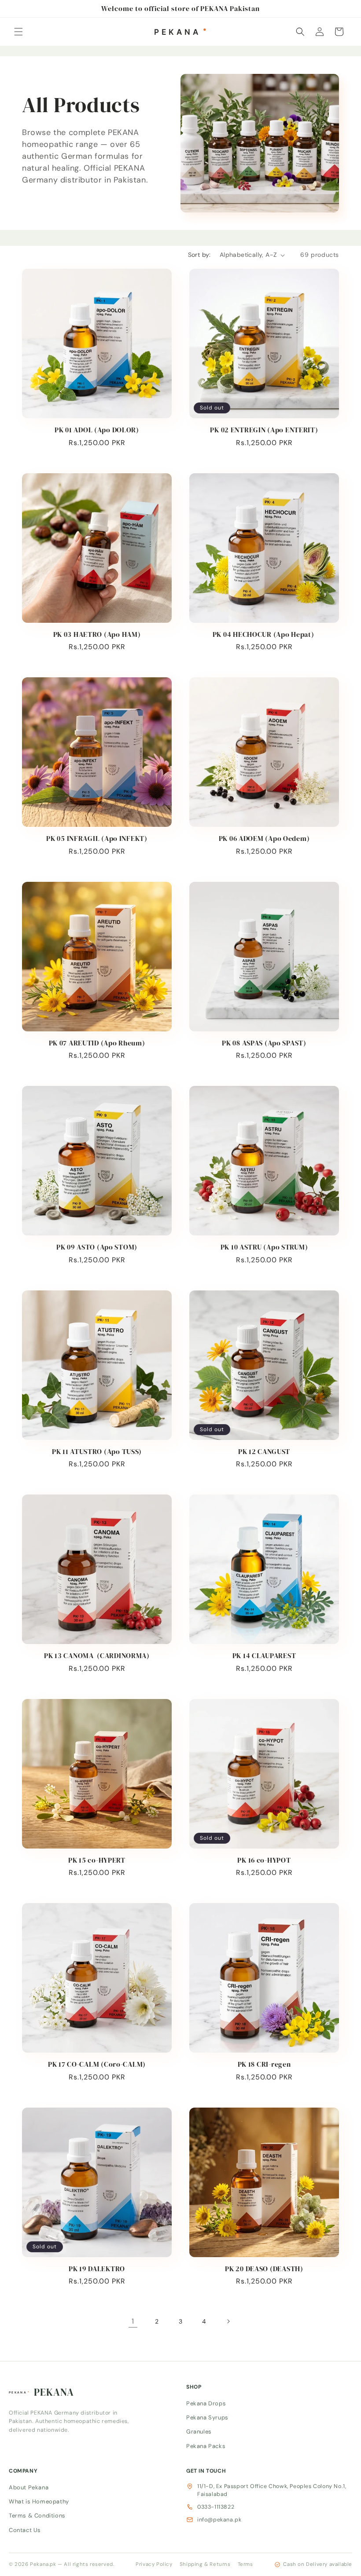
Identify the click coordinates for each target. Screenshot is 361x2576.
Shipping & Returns (205, 2564)
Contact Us (25, 2530)
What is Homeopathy (39, 2501)
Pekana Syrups (207, 2417)
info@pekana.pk (219, 2520)
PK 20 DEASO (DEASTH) (264, 2269)
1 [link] (133, 2321)
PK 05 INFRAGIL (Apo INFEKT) (97, 839)
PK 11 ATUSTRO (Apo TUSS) (97, 1452)
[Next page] (228, 2321)
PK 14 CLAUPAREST (264, 1656)
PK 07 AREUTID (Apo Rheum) (97, 1043)
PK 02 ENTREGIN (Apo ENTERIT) (264, 430)
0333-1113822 (216, 2507)
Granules (199, 2432)
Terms (245, 2564)
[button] (18, 32)
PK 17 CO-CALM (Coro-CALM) (97, 2064)
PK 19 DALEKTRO (97, 2269)
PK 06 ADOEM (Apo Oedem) (264, 839)
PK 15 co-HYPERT (97, 1860)
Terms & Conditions (37, 2516)
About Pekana (29, 2487)
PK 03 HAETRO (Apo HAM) (97, 634)
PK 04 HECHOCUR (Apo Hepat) (264, 634)
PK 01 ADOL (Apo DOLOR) (97, 430)
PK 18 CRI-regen (264, 2064)
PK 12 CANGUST (264, 1452)
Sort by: (199, 255)
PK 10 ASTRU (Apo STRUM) (264, 1247)
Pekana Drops (206, 2403)
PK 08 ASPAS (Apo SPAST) (264, 1043)
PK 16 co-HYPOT (264, 1860)
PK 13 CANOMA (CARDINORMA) (97, 1656)
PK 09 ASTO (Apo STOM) (97, 1247)
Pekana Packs (206, 2446)
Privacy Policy (154, 2564)
